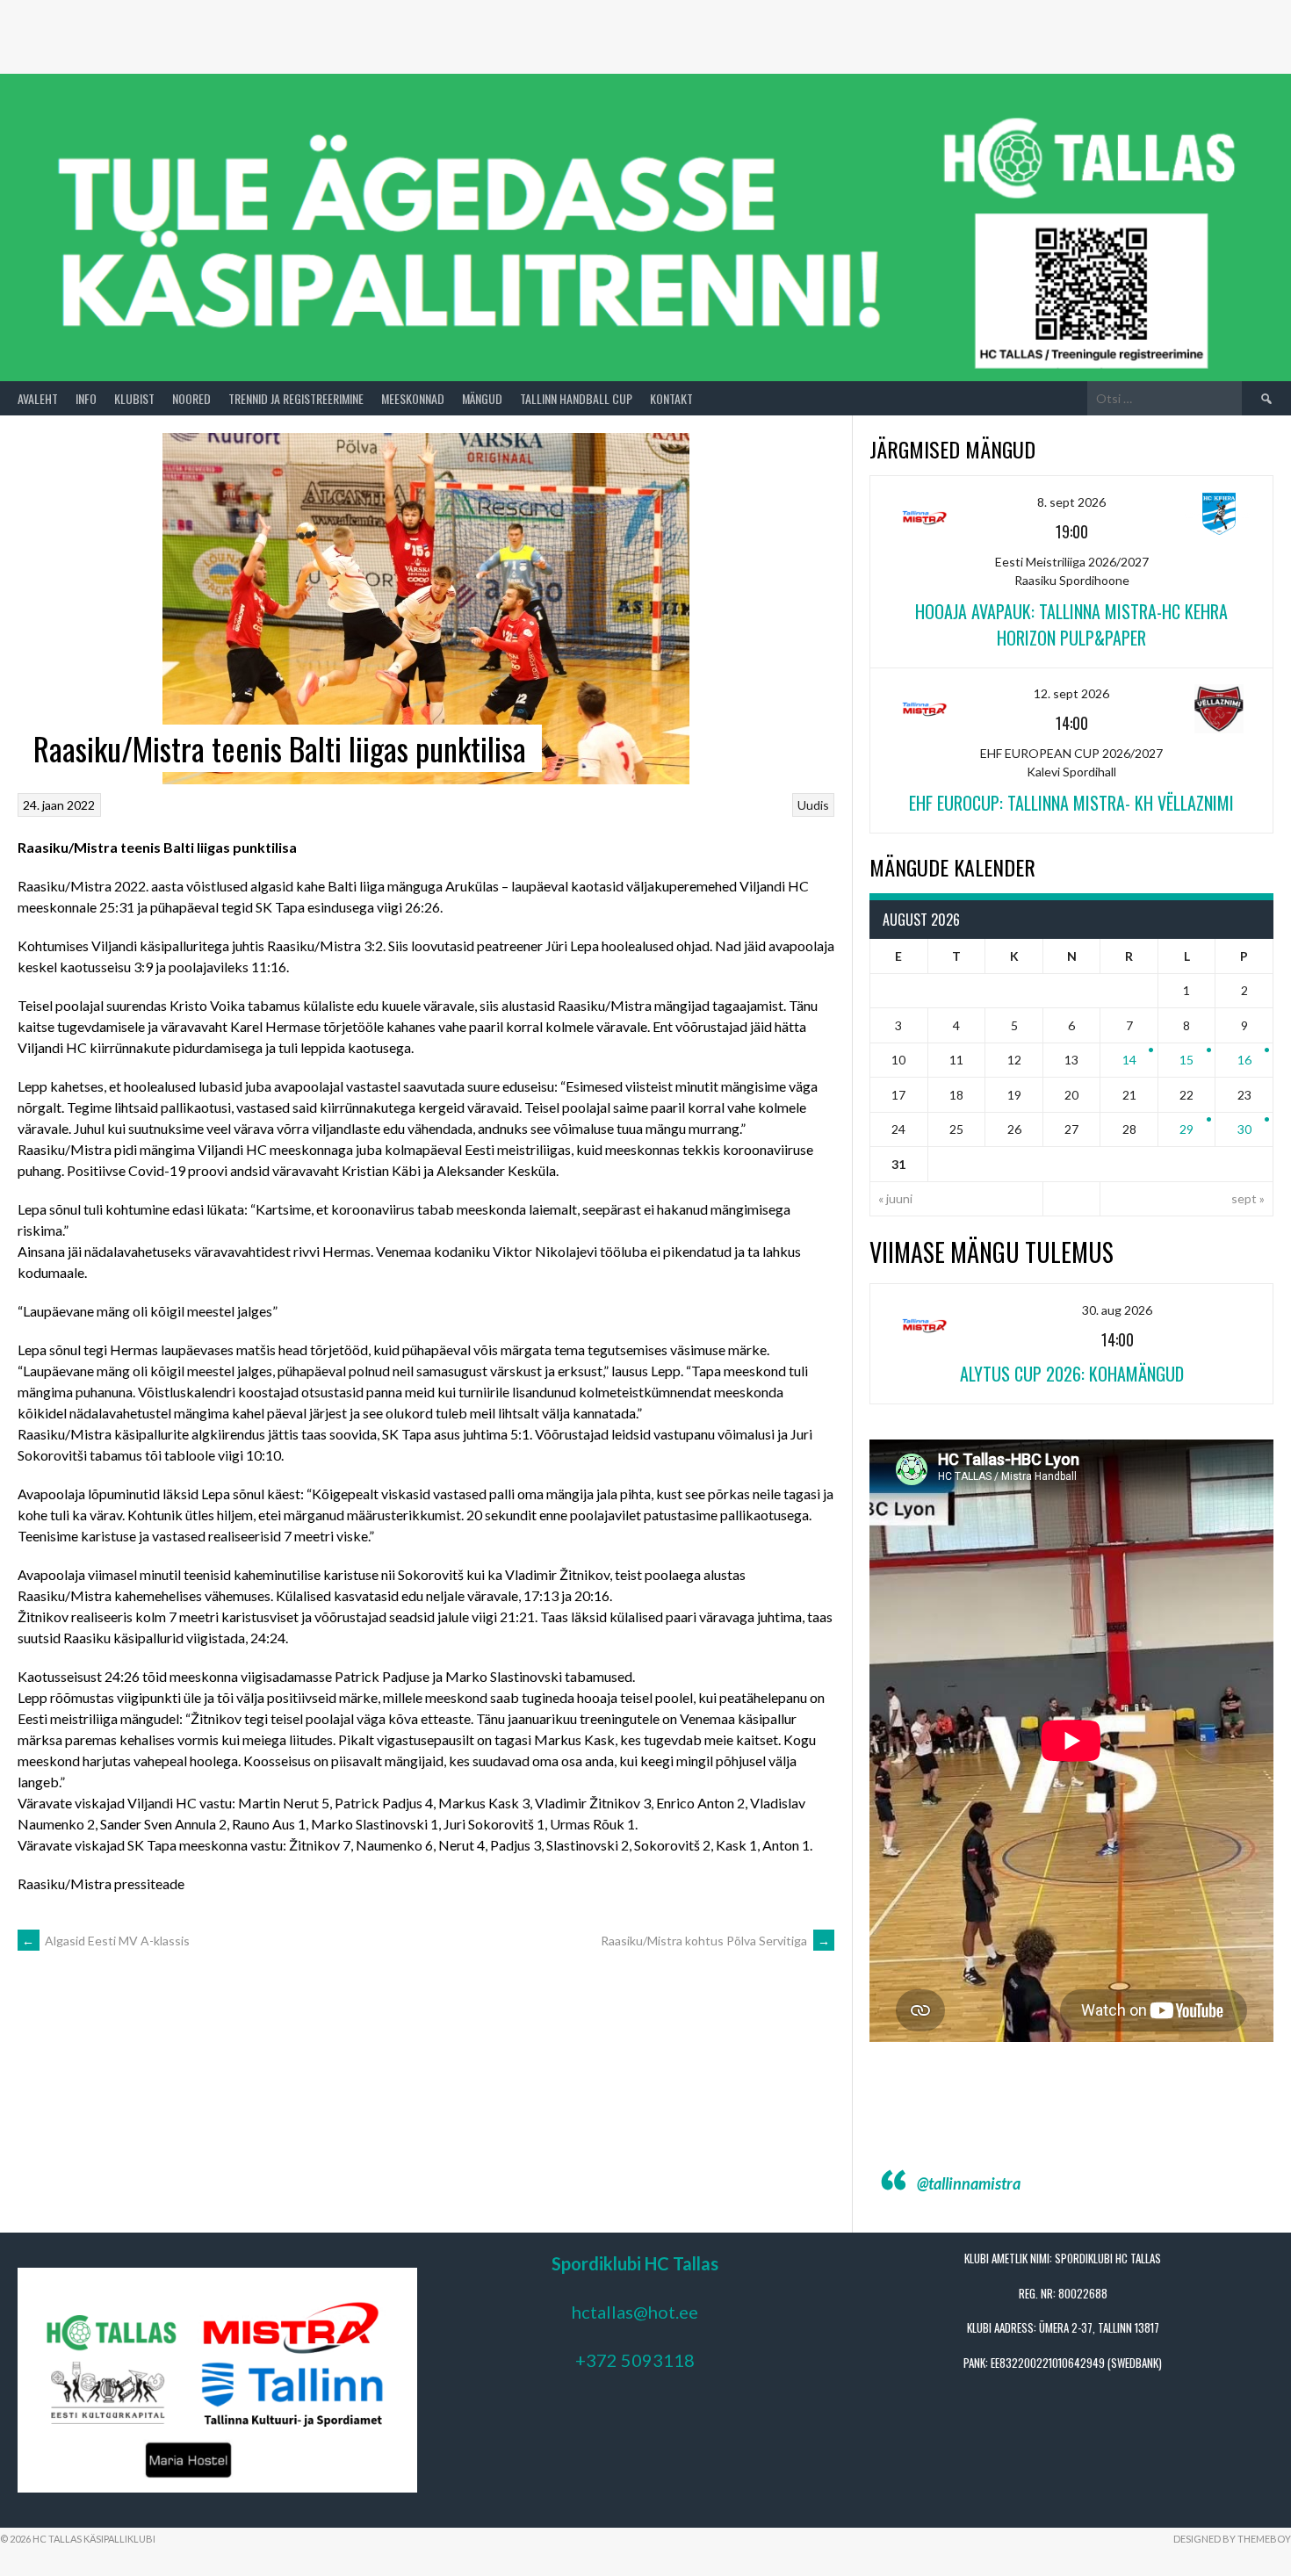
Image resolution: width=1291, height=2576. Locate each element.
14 (1129, 1060)
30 (1244, 1129)
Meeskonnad (413, 398)
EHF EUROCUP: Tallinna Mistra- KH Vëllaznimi (1071, 803)
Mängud (482, 398)
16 (1244, 1060)
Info (86, 398)
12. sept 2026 (1071, 693)
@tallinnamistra (969, 2183)
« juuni (895, 1198)
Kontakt (671, 398)
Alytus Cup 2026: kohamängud (1072, 1374)
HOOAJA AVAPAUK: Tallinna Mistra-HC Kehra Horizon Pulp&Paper (1071, 624)
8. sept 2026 (1071, 502)
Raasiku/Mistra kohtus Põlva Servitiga (715, 1941)
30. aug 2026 (1117, 1310)
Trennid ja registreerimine (296, 398)
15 (1186, 1060)
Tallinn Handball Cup (576, 398)
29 (1186, 1129)
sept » (1248, 1198)
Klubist (134, 398)
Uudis (813, 805)
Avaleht (38, 398)
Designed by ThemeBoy (1232, 2539)
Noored (191, 398)
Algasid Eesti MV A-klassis (106, 1941)
